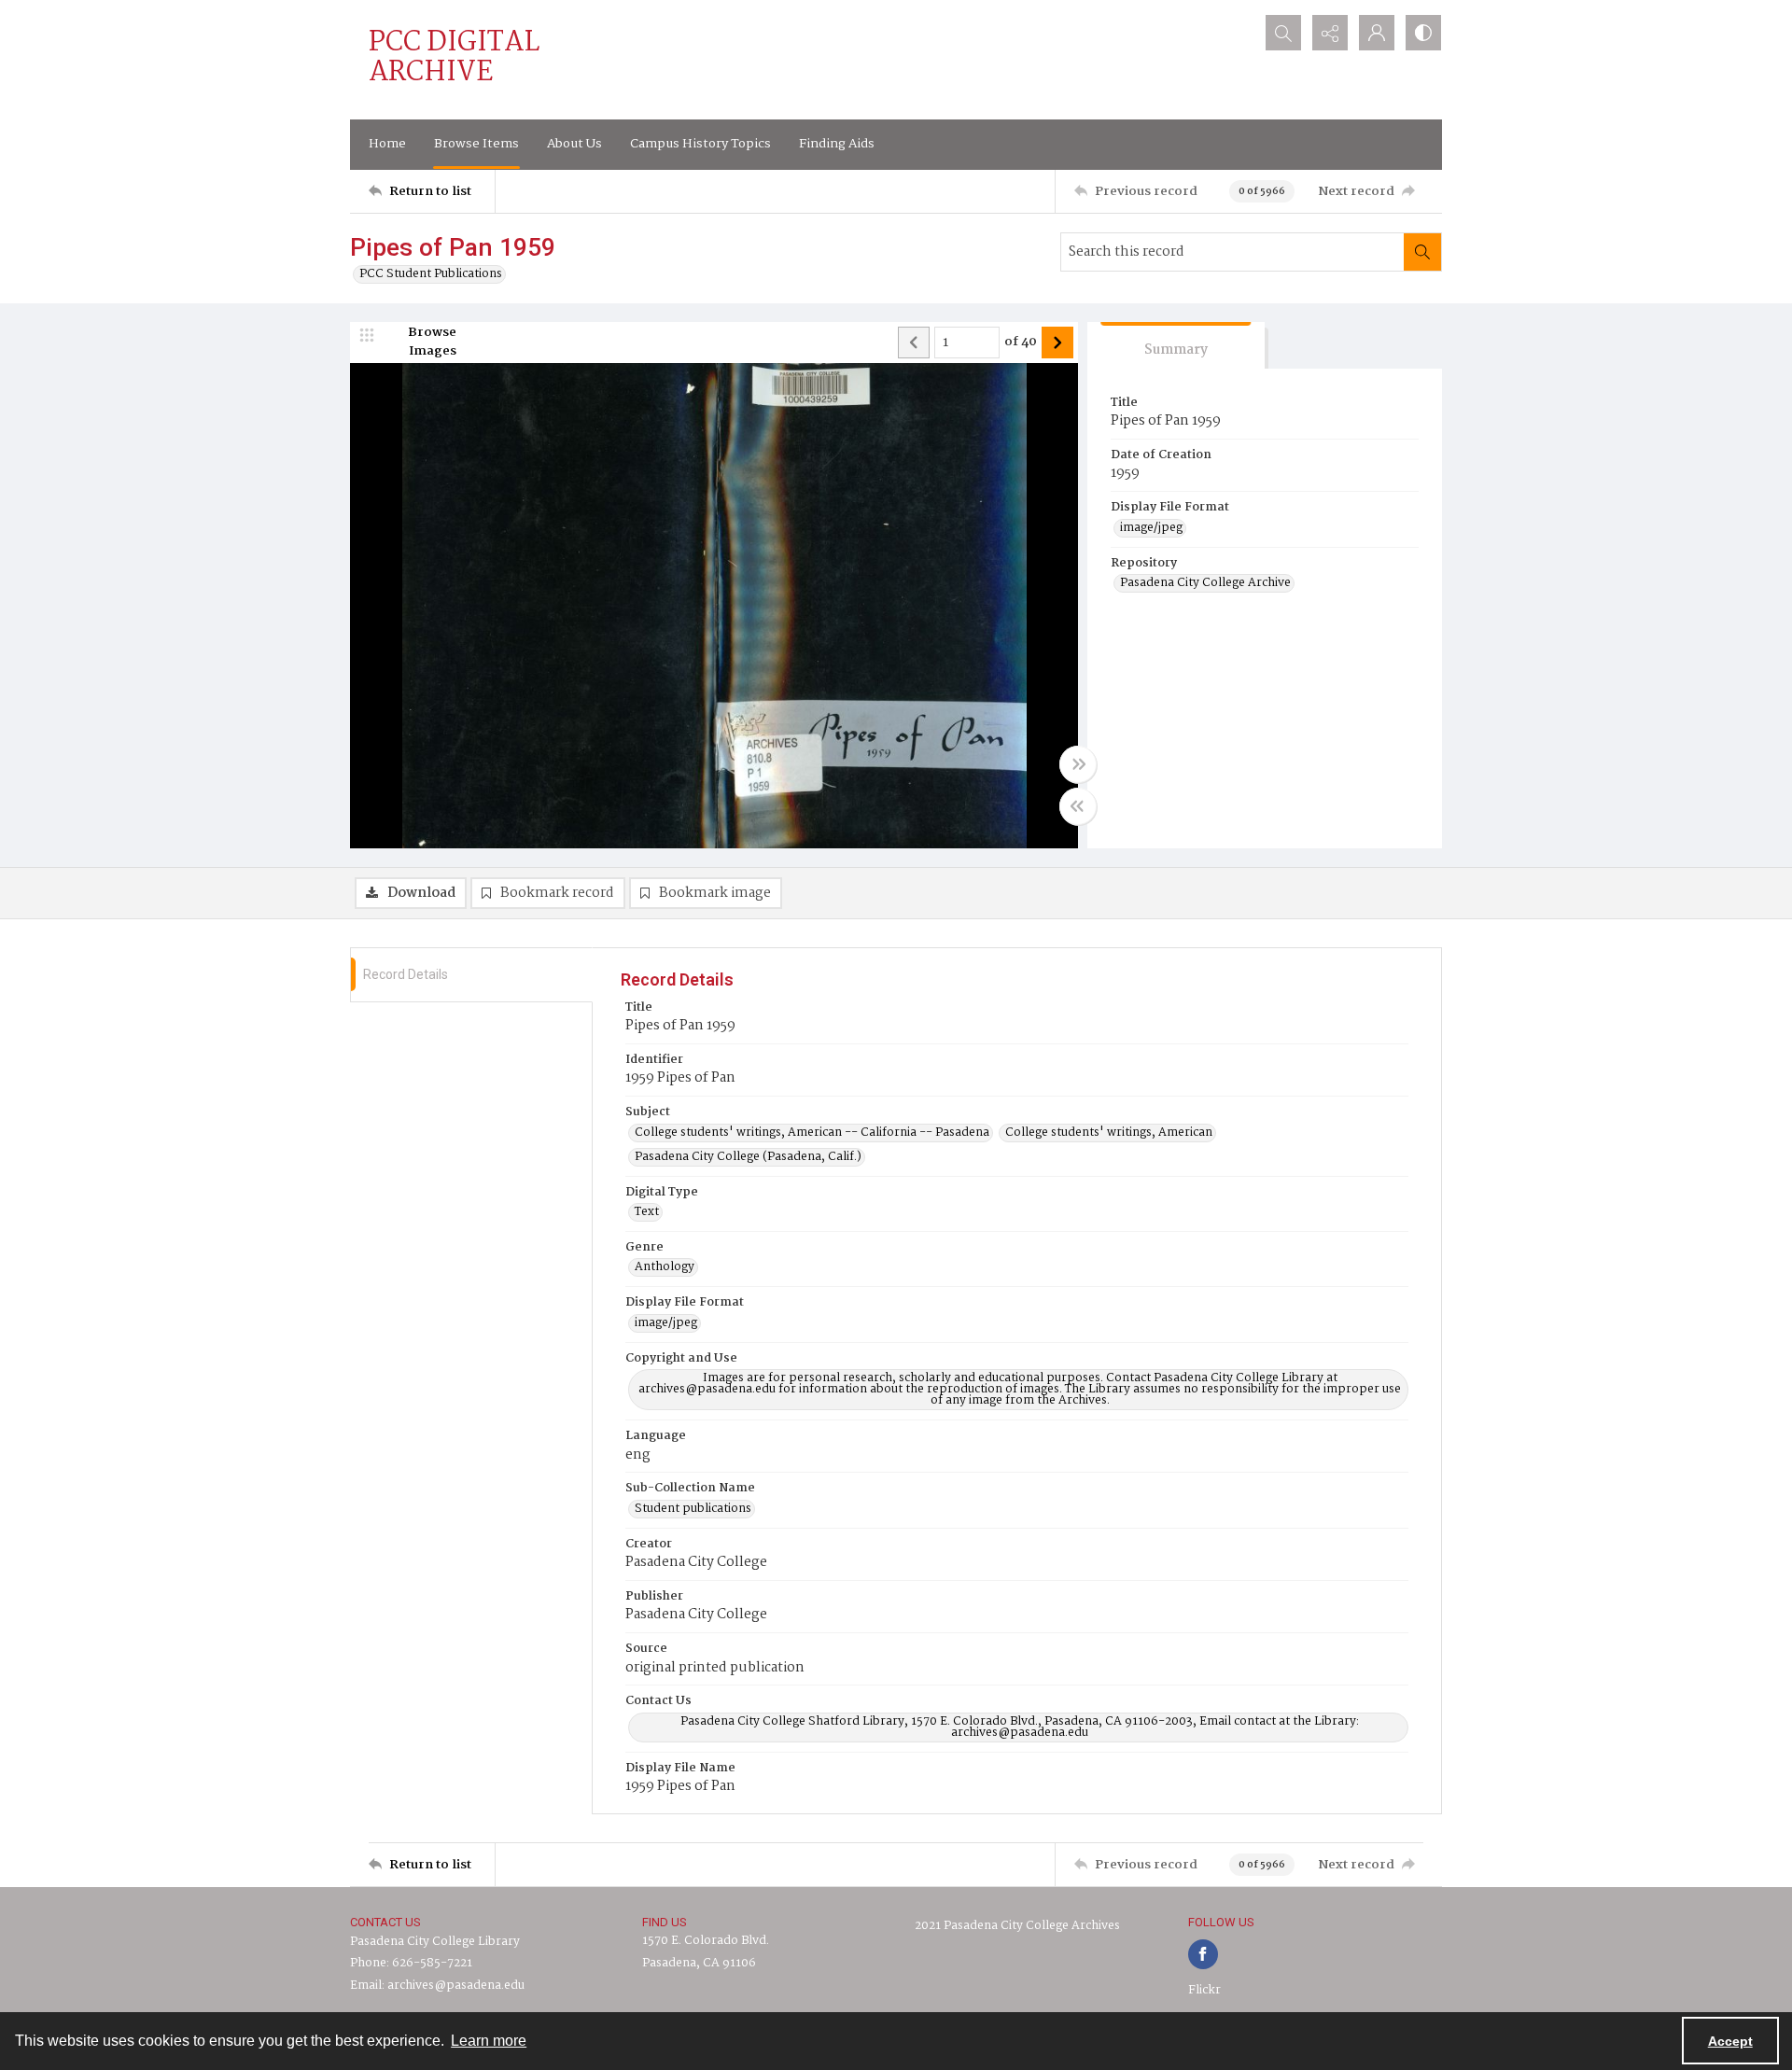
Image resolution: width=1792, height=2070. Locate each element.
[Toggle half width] (1078, 806)
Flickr (1204, 1990)
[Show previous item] (914, 343)
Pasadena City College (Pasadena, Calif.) (748, 1157)
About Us (574, 144)
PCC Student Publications (431, 274)
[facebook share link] (1203, 1954)
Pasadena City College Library (435, 1942)
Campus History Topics (700, 144)
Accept (1730, 2041)
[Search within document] (1422, 252)
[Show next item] (1057, 343)
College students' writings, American (1109, 1133)
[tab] (1176, 346)
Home (387, 144)
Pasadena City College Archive (1205, 583)
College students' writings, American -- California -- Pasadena (812, 1133)
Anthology (665, 1267)
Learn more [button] (489, 2041)
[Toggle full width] (1078, 764)
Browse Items (476, 144)
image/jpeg (1151, 528)
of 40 (1021, 343)
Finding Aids (837, 144)
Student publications (693, 1509)
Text (647, 1212)
